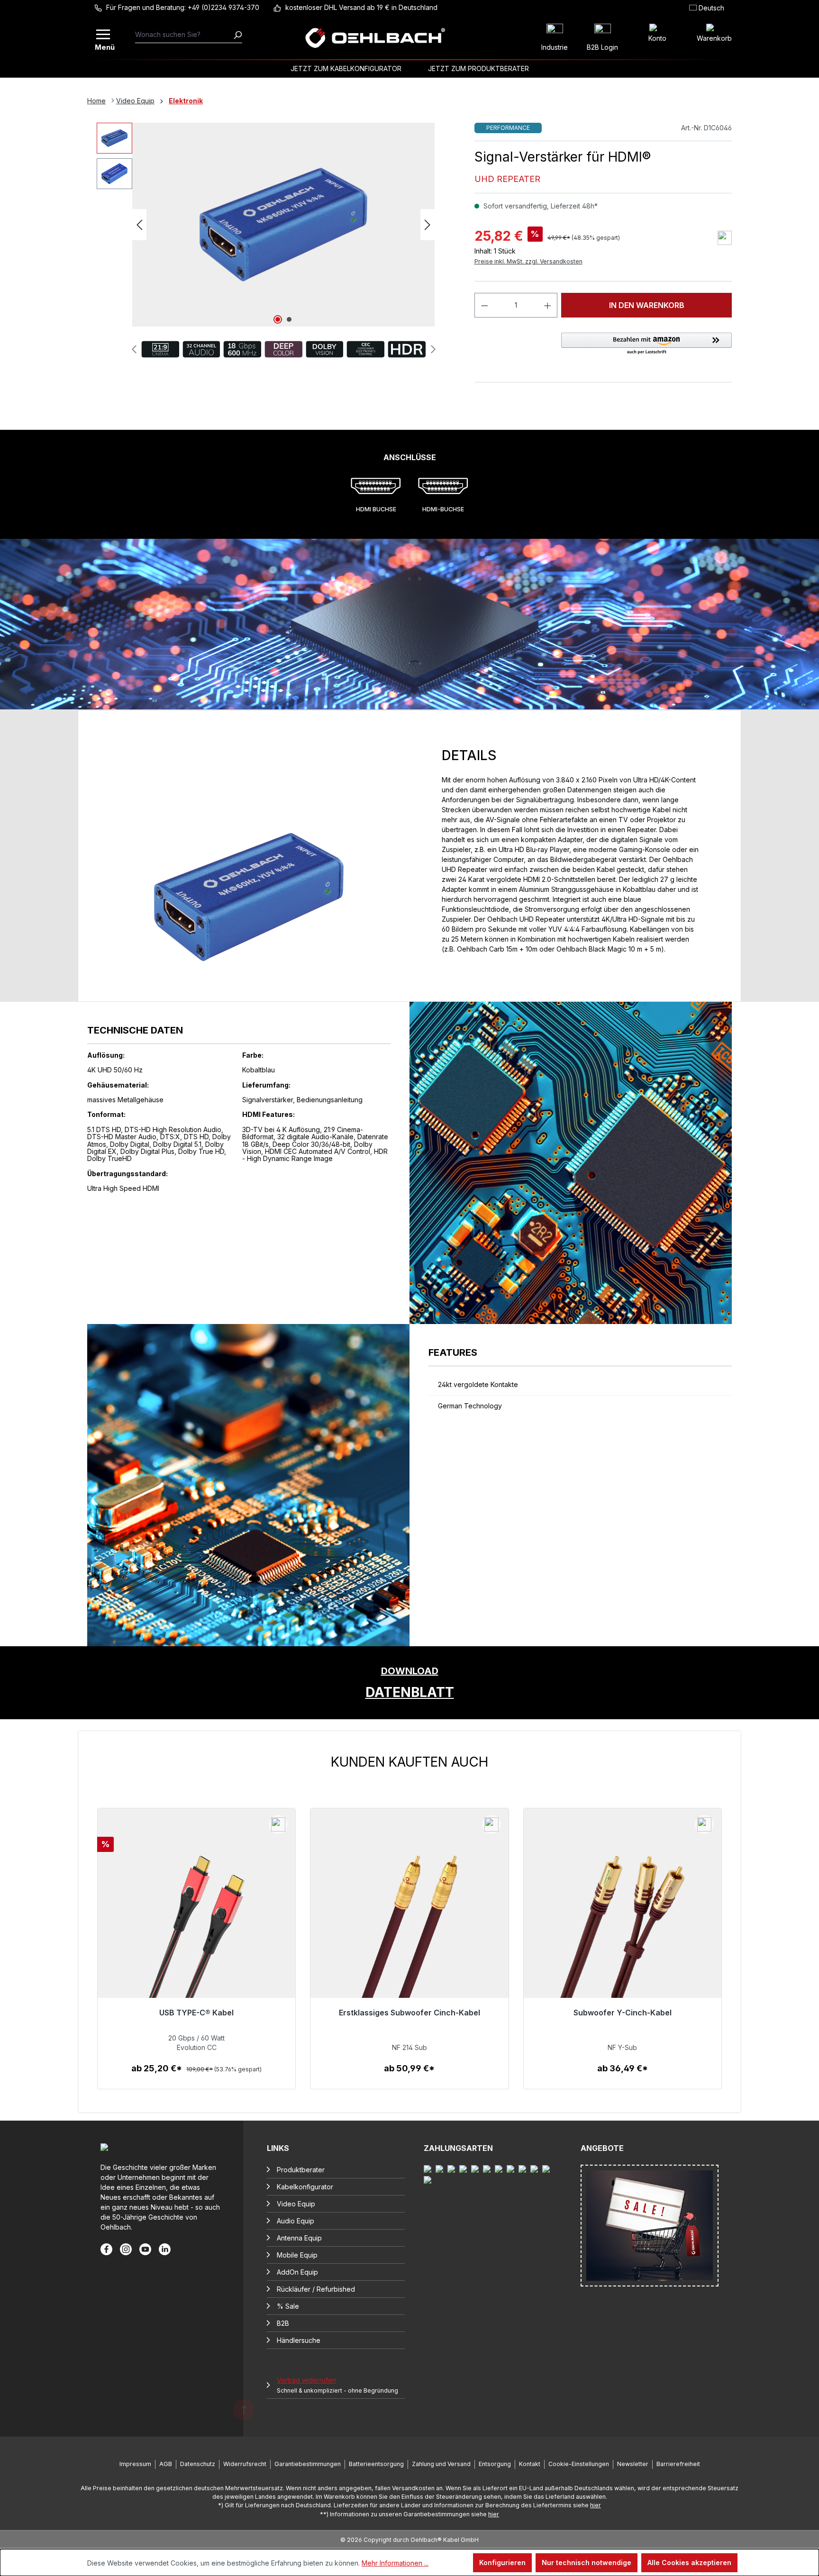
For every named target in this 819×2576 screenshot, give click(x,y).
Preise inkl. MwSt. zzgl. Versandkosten (528, 261)
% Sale (288, 2306)
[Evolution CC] (196, 1933)
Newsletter (633, 2464)
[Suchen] (237, 35)
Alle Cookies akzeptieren (689, 2562)
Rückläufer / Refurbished (316, 2289)
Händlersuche (299, 2340)
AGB (166, 2464)
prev (134, 349)
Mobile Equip (297, 2255)
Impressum (135, 2464)
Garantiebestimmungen (308, 2464)
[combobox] (184, 35)
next (433, 349)
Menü (104, 46)
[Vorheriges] (139, 225)
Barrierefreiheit (678, 2464)
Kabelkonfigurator (305, 2187)
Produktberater (301, 2170)
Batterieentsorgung (376, 2464)
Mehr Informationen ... (395, 2563)
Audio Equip (296, 2221)
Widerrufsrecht (245, 2464)
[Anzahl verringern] (484, 305)
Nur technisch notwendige (587, 2562)
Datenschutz (198, 2464)
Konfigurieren (502, 2562)
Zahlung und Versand (441, 2464)
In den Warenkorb (647, 305)
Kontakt (530, 2464)
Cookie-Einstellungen (579, 2464)
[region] (409, 1922)
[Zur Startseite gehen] (375, 38)
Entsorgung (495, 2464)
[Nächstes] (428, 225)
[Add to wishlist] (725, 238)
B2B (283, 2323)
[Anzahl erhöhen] (548, 305)
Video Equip (296, 2204)
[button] (646, 344)
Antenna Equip (299, 2238)
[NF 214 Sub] (409, 1933)
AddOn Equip (297, 2272)
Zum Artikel (196, 2078)
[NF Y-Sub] (623, 1933)
